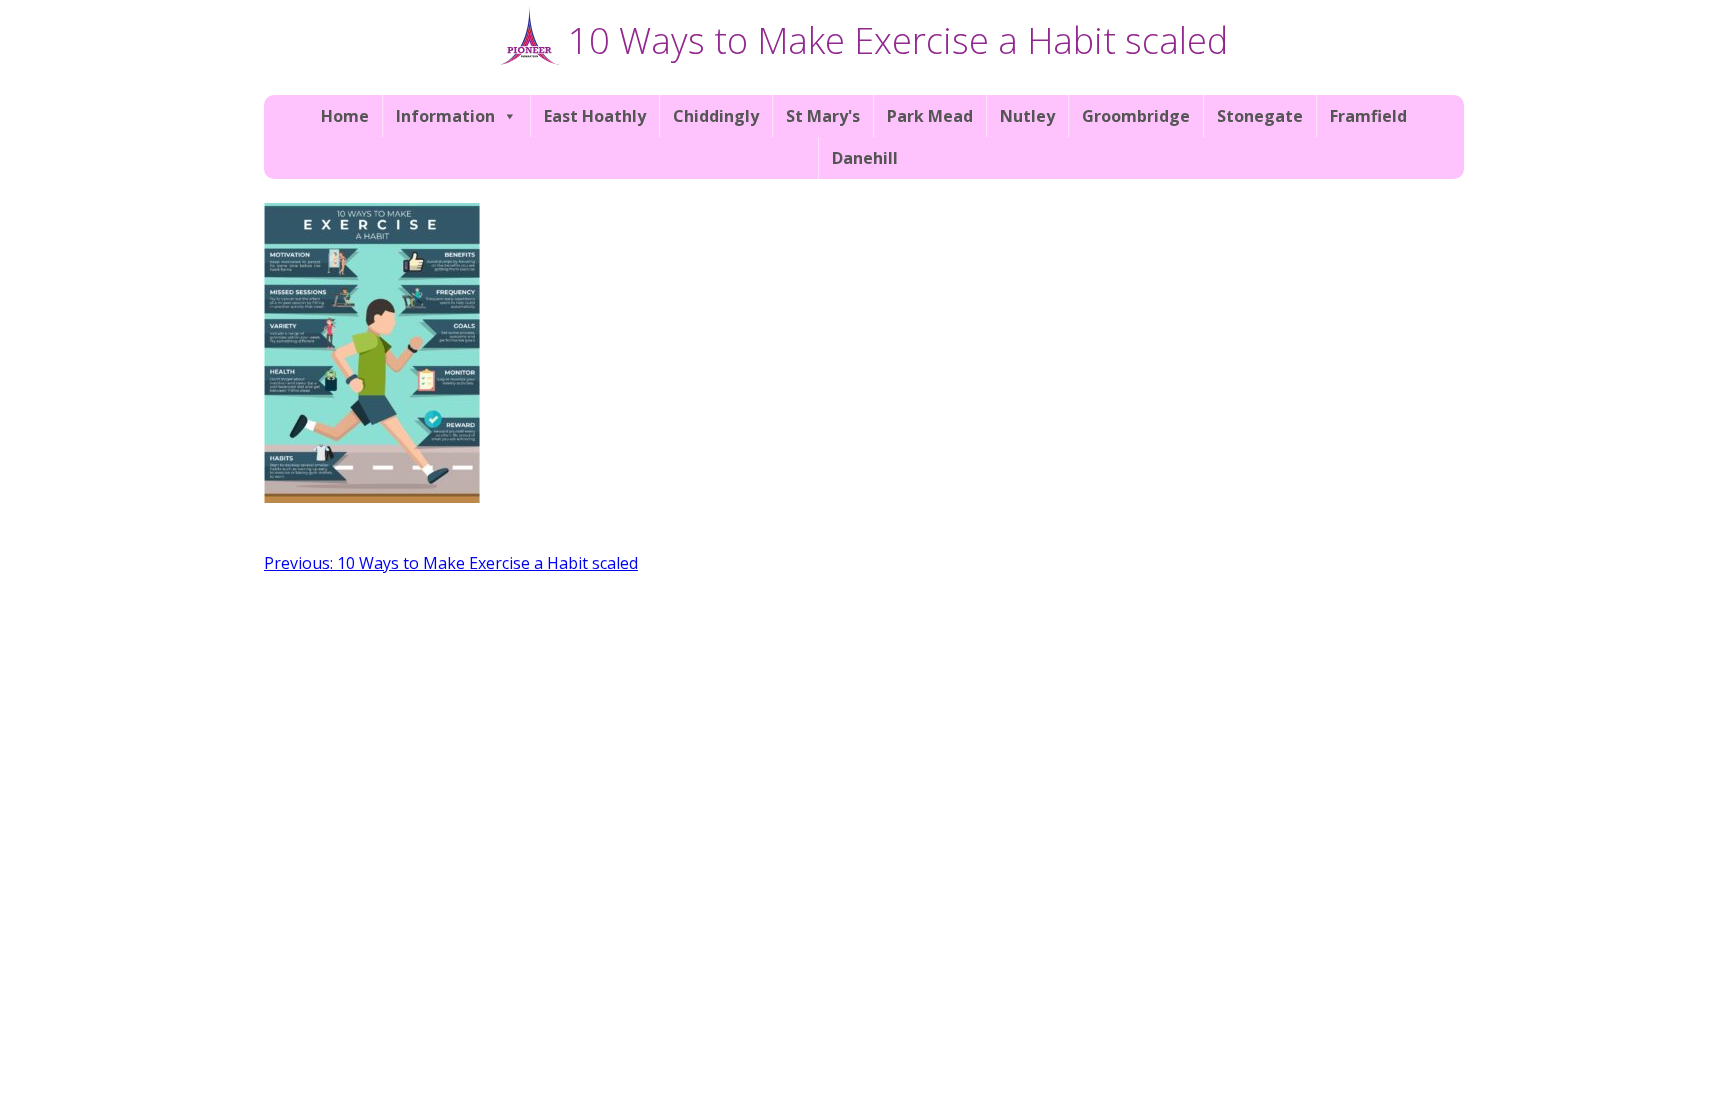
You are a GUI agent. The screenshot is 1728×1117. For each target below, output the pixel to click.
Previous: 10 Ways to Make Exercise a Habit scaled (451, 563)
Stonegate (1260, 116)
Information (445, 116)
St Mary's (823, 116)
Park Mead (930, 116)
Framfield (1368, 116)
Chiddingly (716, 116)
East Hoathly (595, 116)
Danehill (865, 158)
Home (345, 116)
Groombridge (1136, 116)
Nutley (1027, 116)
